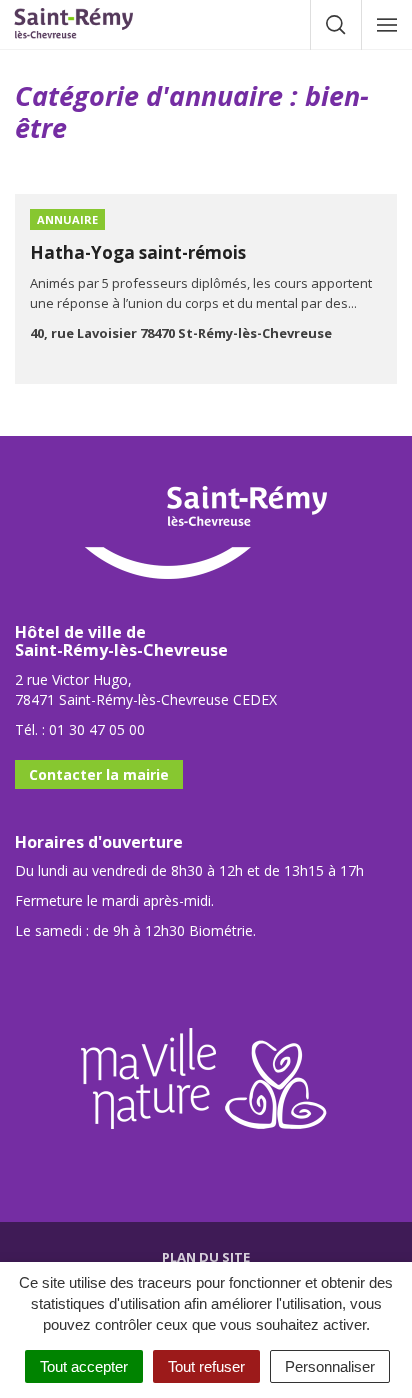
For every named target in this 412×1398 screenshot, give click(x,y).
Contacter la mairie (99, 774)
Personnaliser (330, 1366)
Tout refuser (206, 1366)
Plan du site (206, 1257)
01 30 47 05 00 (97, 729)
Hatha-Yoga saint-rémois (138, 252)
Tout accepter (84, 1366)
